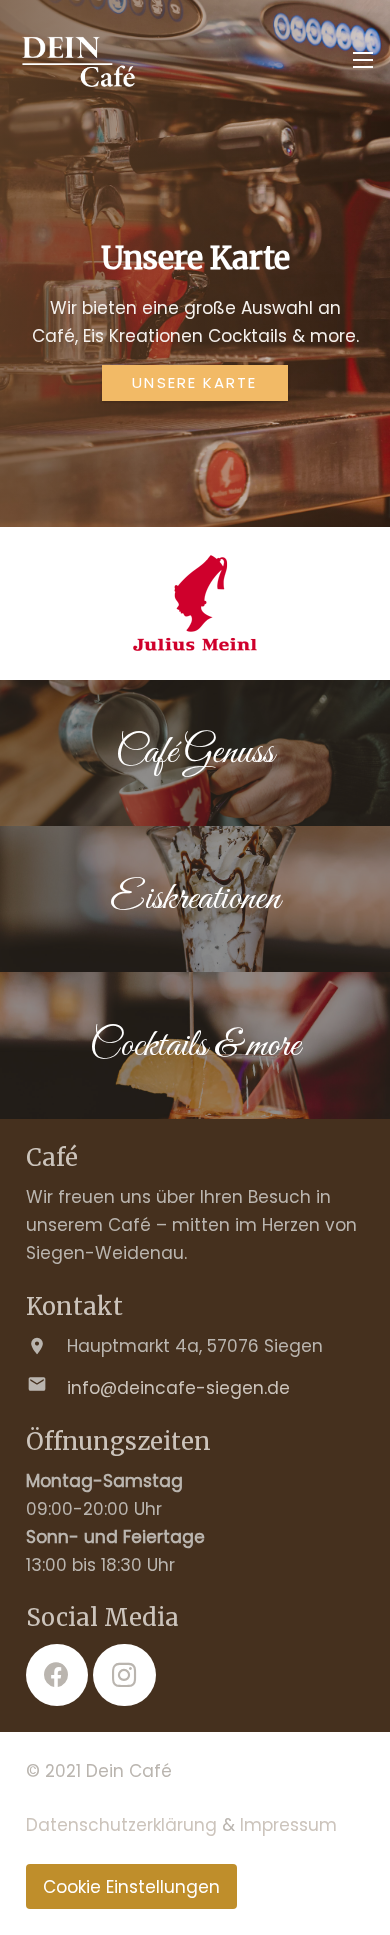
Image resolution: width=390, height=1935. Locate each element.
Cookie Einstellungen (131, 1887)
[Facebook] (57, 1675)
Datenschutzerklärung (121, 1825)
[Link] (78, 60)
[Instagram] (124, 1675)
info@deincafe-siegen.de (178, 1388)
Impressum (288, 1825)
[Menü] (362, 60)
